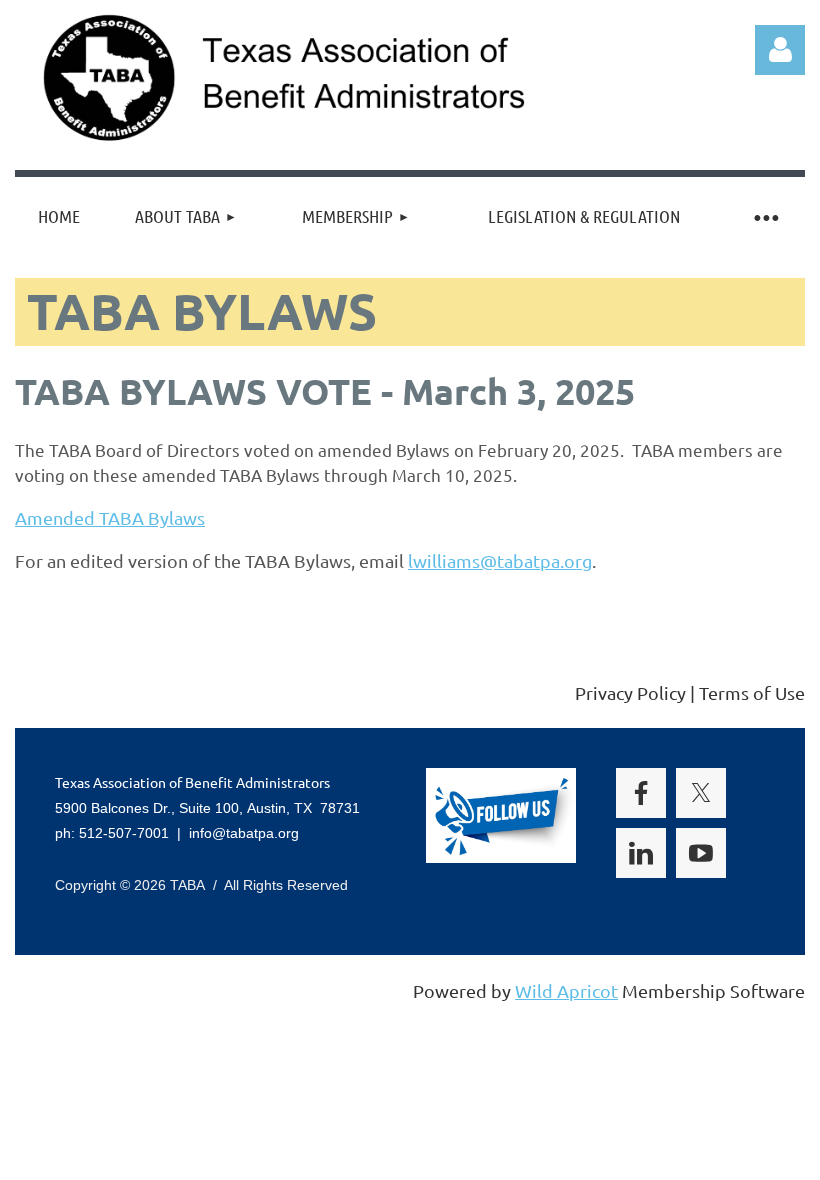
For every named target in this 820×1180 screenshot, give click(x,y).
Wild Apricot (566, 990)
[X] (74, 694)
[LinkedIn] (119, 694)
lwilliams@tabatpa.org (500, 560)
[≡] (765, 216)
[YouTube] (164, 694)
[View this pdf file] (214, 517)
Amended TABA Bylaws (110, 517)
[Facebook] (29, 694)
